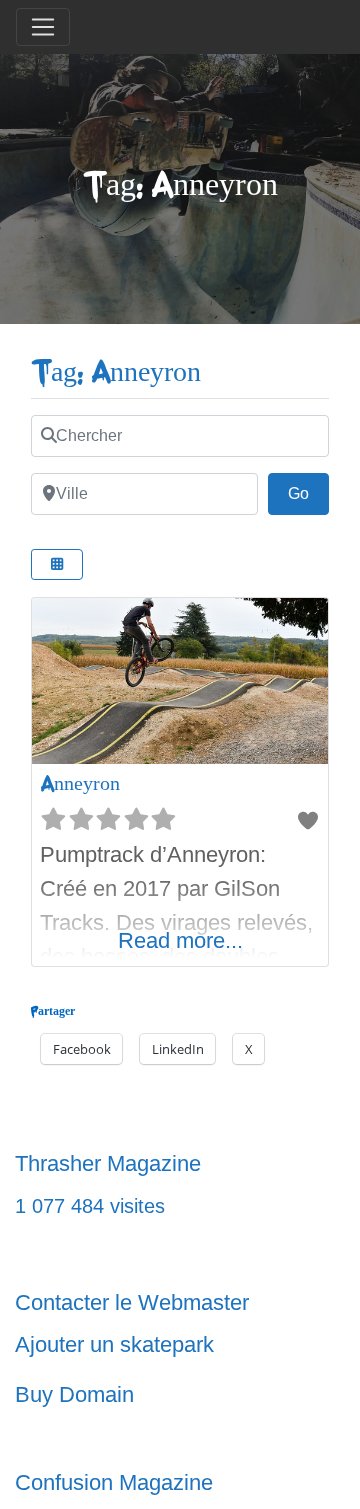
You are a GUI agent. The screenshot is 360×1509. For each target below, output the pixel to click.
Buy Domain (74, 1394)
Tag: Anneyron (116, 372)
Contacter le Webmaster (132, 1302)
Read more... (180, 940)
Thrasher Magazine (108, 1163)
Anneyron (80, 783)
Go (308, 493)
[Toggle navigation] (43, 27)
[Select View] (57, 564)
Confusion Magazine (114, 1482)
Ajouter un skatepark (114, 1344)
